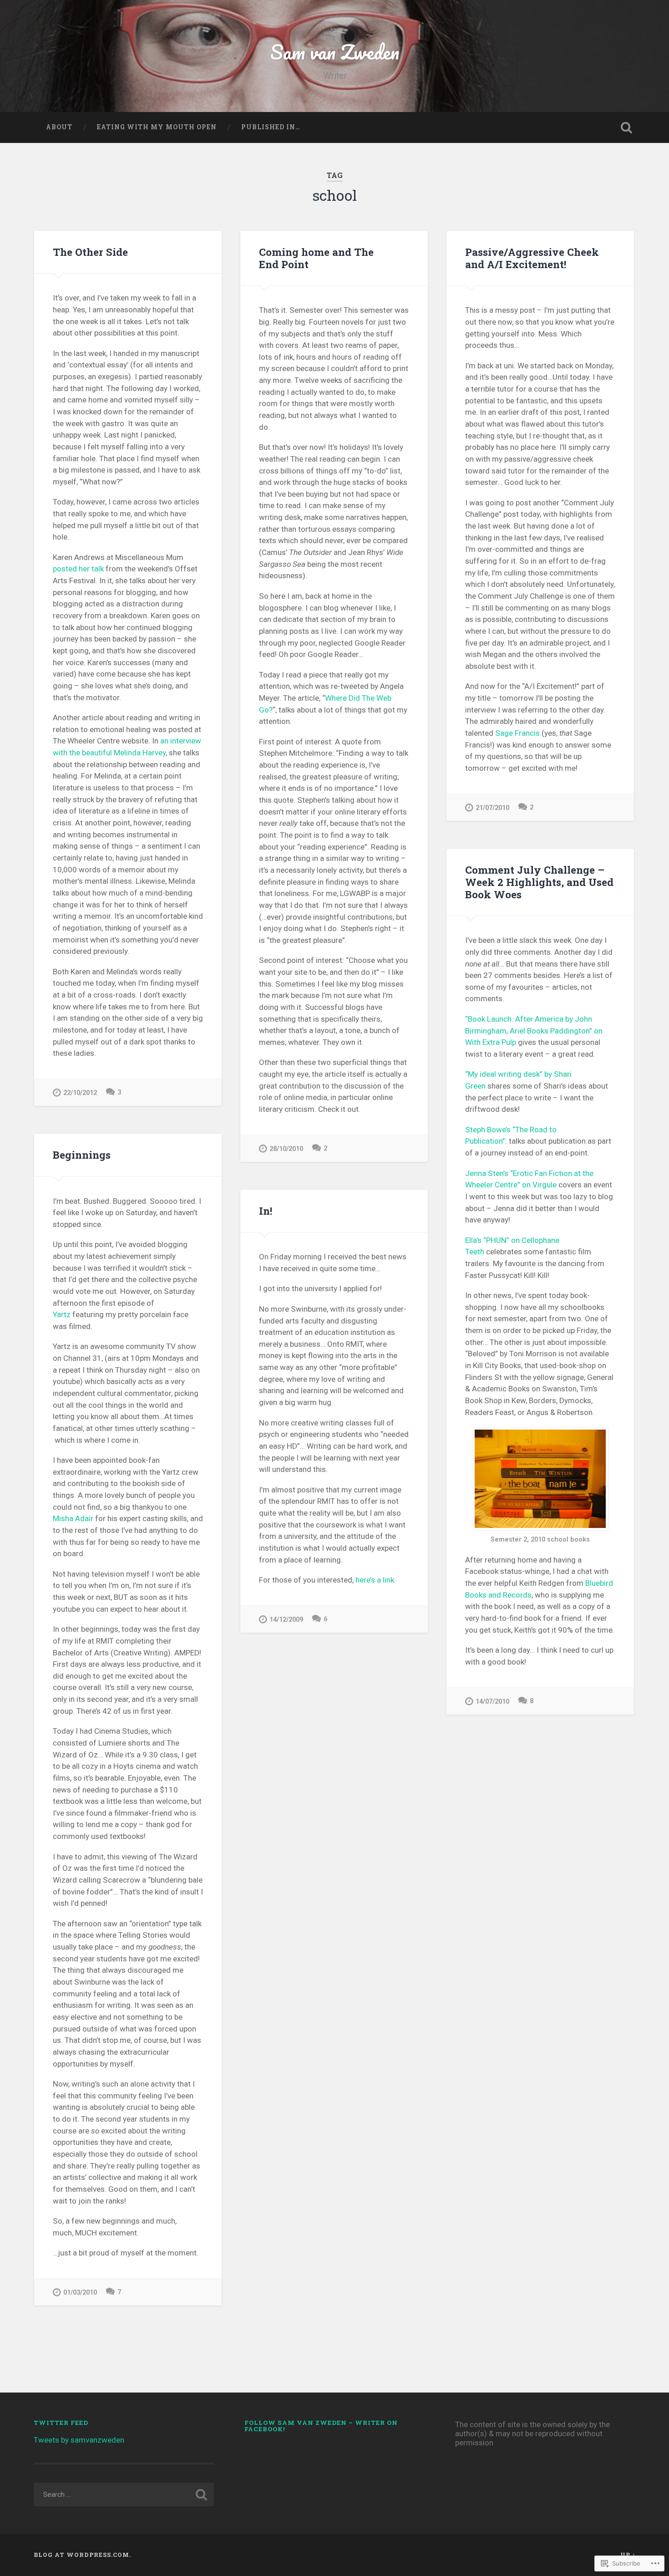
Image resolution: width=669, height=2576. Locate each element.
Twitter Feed (61, 2423)
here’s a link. (376, 1580)
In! (266, 1211)
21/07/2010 (492, 808)
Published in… (271, 127)
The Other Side (90, 252)
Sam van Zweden (335, 52)
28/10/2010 (286, 1149)
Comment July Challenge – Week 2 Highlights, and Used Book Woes (539, 882)
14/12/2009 (286, 1620)
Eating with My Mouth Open (157, 127)
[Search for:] (124, 2495)
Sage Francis (517, 733)
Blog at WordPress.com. (82, 2555)
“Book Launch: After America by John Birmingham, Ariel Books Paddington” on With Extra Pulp (534, 1031)
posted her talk (78, 569)
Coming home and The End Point (316, 258)
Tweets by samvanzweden (79, 2440)
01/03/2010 (80, 2293)
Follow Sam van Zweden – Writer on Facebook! (321, 2426)
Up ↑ (628, 2555)
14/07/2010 (492, 1702)
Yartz (62, 1314)
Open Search (627, 127)
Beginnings (82, 1155)
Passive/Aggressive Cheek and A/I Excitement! (532, 258)
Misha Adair (73, 1518)
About (59, 127)
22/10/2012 (80, 1093)
